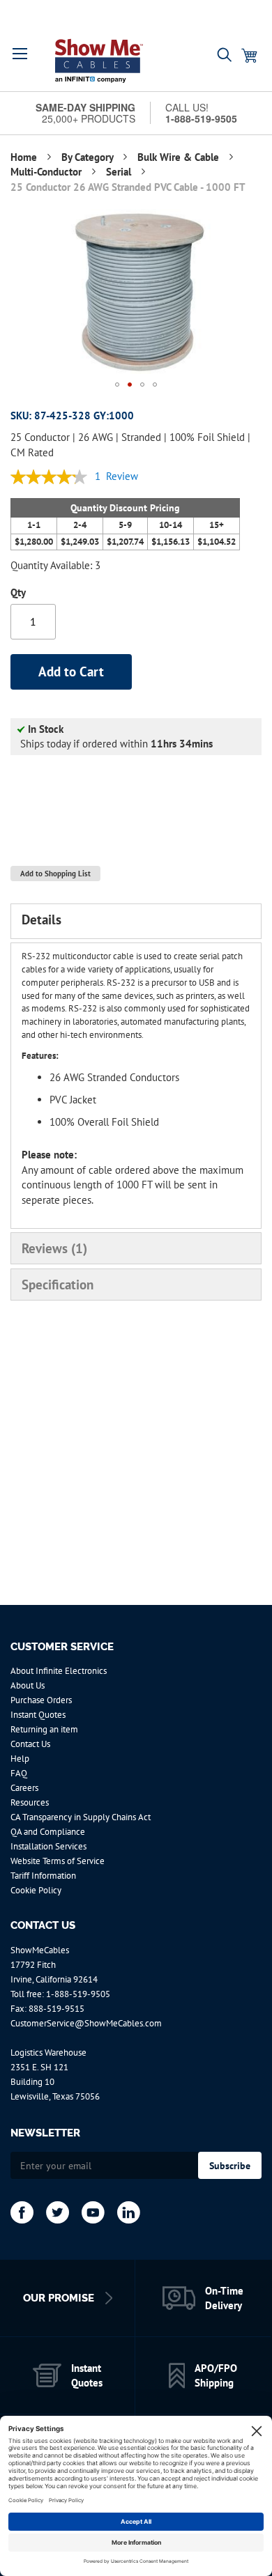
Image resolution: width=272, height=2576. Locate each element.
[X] (58, 2212)
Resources (30, 1802)
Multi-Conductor (47, 172)
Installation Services (48, 1846)
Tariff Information (43, 1876)
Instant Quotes (38, 1715)
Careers (24, 1788)
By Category (89, 157)
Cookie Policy (36, 1890)
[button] (20, 54)
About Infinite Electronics (59, 1671)
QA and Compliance (48, 1832)
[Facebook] (22, 2212)
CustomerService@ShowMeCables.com (86, 2023)
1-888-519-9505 (78, 1994)
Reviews (52, 1248)
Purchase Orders (41, 1700)
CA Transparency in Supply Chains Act (81, 1817)
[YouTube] (93, 2212)
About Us (28, 1685)
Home (25, 157)
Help (20, 1759)
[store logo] (99, 61)
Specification (58, 1285)
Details (41, 920)
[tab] (136, 921)
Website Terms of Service (58, 1861)
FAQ (19, 1773)
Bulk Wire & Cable (180, 157)
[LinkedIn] (129, 2212)
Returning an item (44, 1729)
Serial (120, 172)
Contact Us (30, 1744)
